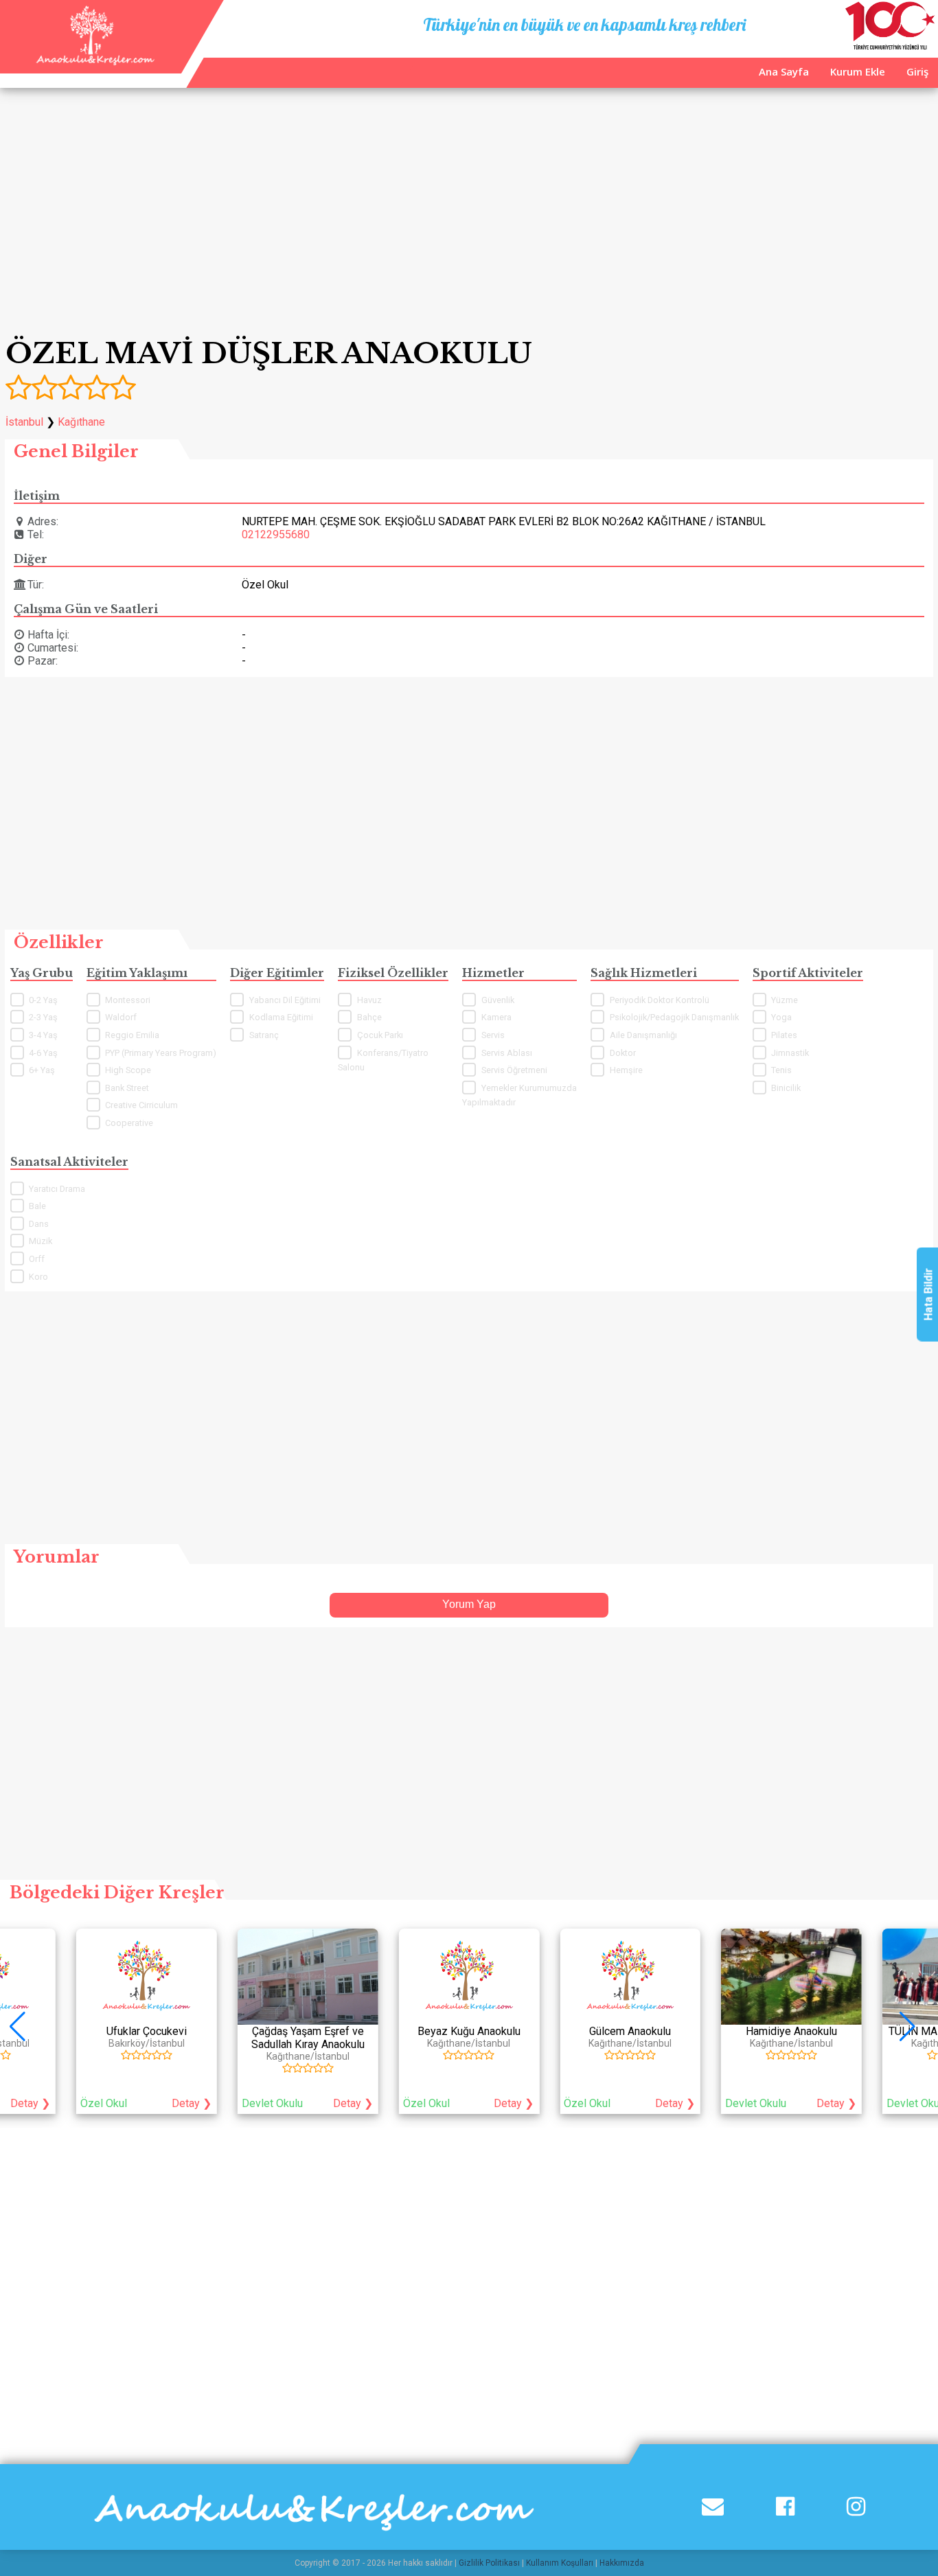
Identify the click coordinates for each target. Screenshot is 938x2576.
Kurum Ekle (858, 71)
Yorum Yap (469, 1604)
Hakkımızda (622, 2563)
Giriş (917, 71)
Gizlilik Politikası (489, 2563)
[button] (914, 2027)
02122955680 (276, 534)
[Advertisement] (469, 209)
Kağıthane (81, 422)
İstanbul (24, 422)
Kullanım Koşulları (560, 2563)
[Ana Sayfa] (94, 61)
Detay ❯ (192, 2103)
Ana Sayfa (784, 71)
